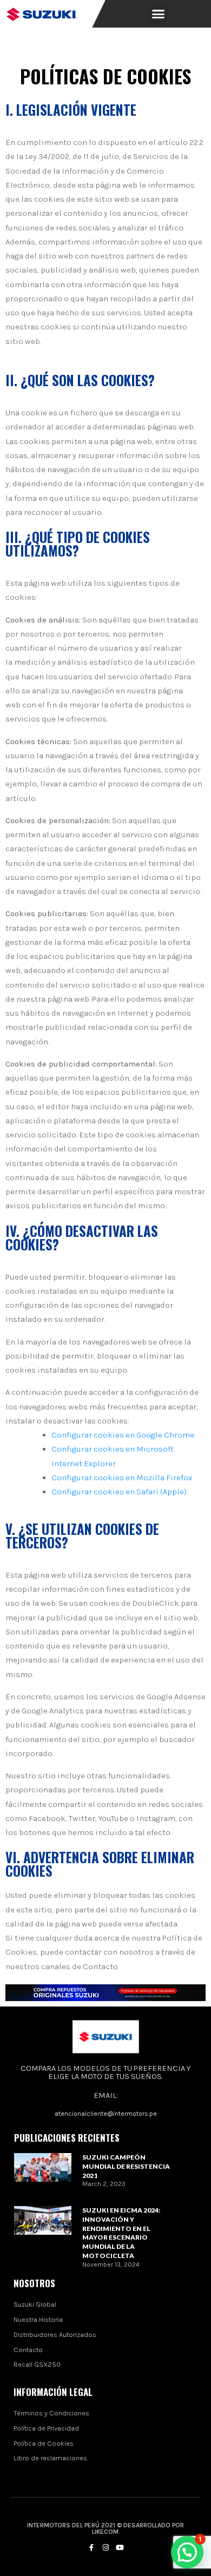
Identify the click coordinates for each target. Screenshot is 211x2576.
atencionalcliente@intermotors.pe (106, 2114)
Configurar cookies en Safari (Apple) (119, 1492)
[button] (159, 14)
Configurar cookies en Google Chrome (123, 1435)
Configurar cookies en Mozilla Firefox (122, 1478)
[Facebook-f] (91, 2547)
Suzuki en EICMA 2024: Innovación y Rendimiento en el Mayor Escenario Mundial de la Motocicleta (121, 2233)
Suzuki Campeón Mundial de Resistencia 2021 (126, 2166)
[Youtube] (120, 2547)
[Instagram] (105, 2547)
